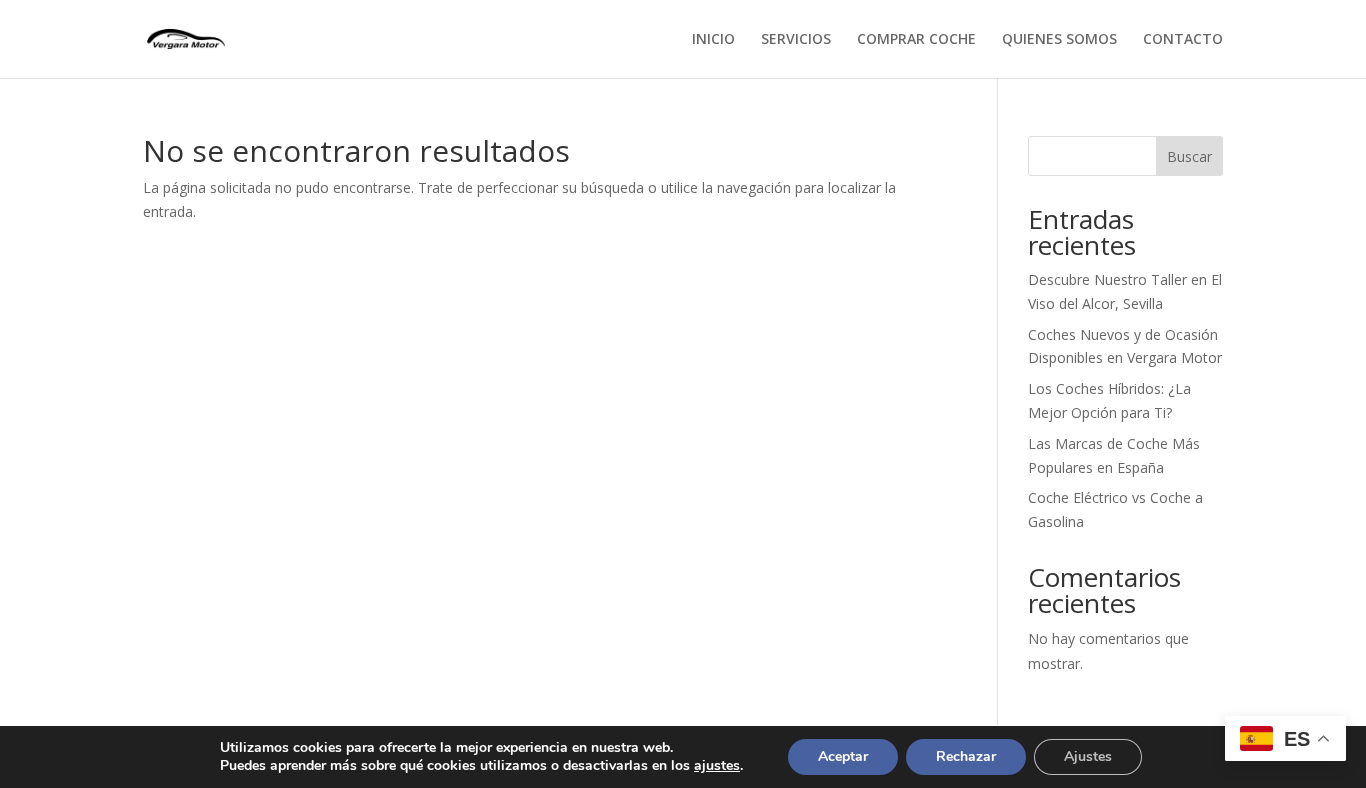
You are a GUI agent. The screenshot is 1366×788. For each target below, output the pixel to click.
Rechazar (966, 756)
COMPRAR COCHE (916, 40)
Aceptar (843, 756)
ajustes (717, 766)
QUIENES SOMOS (1059, 40)
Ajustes (1088, 756)
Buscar (1189, 156)
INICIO (713, 40)
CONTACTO (1183, 40)
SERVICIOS (796, 40)
